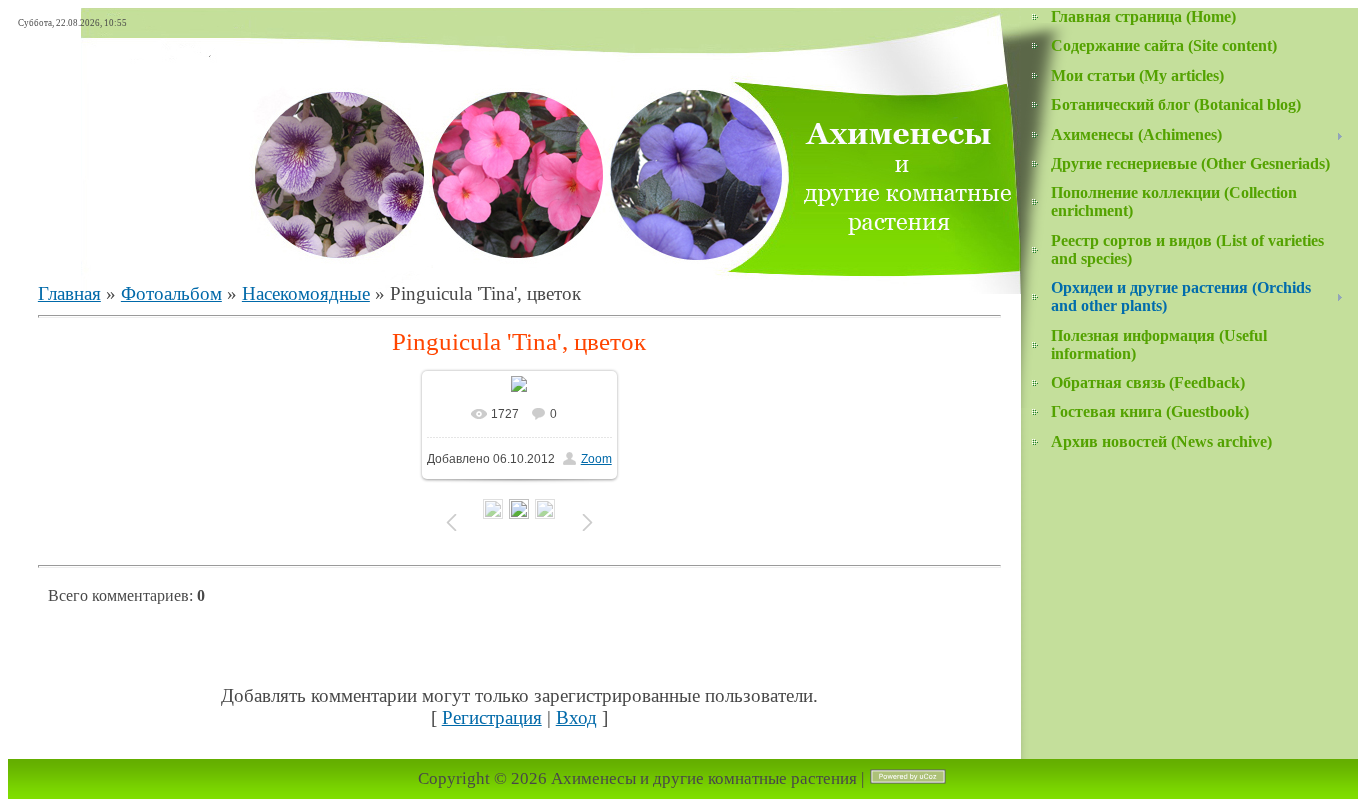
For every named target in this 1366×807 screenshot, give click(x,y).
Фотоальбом (171, 293)
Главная (69, 293)
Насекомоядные (306, 293)
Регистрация (492, 717)
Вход (576, 717)
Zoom (596, 459)
